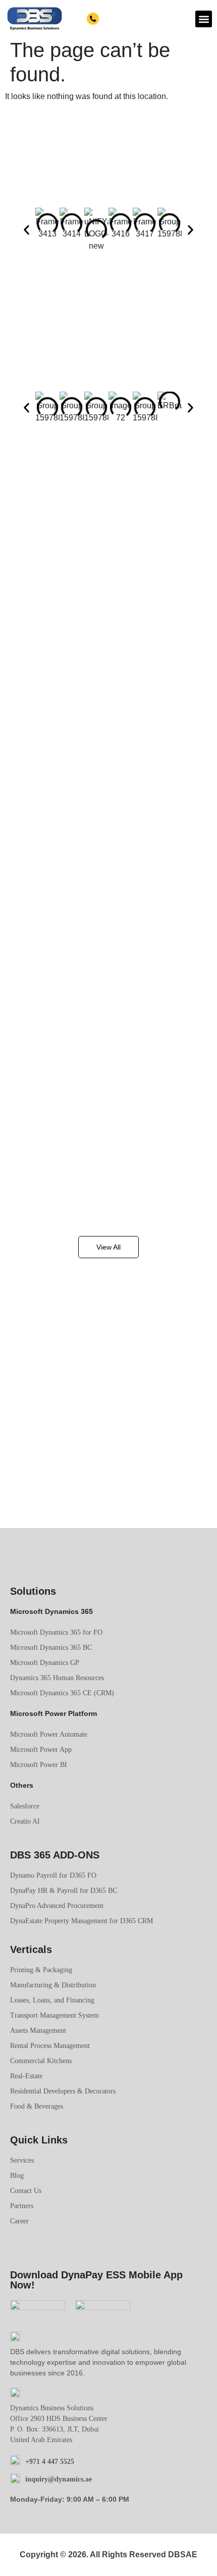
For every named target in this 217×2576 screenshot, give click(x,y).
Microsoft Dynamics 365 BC (51, 1648)
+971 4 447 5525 (125, 19)
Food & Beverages (37, 2106)
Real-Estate (26, 2076)
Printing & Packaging (41, 1970)
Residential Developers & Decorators (63, 2091)
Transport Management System (55, 2015)
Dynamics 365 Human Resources (57, 1678)
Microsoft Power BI (39, 1765)
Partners (22, 2206)
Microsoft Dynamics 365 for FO (56, 1632)
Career (19, 2221)
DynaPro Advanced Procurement (57, 1906)
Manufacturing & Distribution (53, 1985)
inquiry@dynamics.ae (59, 2479)
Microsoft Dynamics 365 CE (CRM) (62, 1693)
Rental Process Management (50, 2046)
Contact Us (26, 2191)
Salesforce (25, 1806)
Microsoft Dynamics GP (45, 1663)
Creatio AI (25, 1821)
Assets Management (38, 2031)
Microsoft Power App (41, 1750)
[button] (204, 19)
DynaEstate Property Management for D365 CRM (82, 1921)
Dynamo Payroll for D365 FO (53, 1875)
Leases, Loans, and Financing (52, 2000)
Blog (17, 2176)
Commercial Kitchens (41, 2061)
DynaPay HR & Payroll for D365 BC (64, 1891)
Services (22, 2160)
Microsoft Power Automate (49, 1734)
